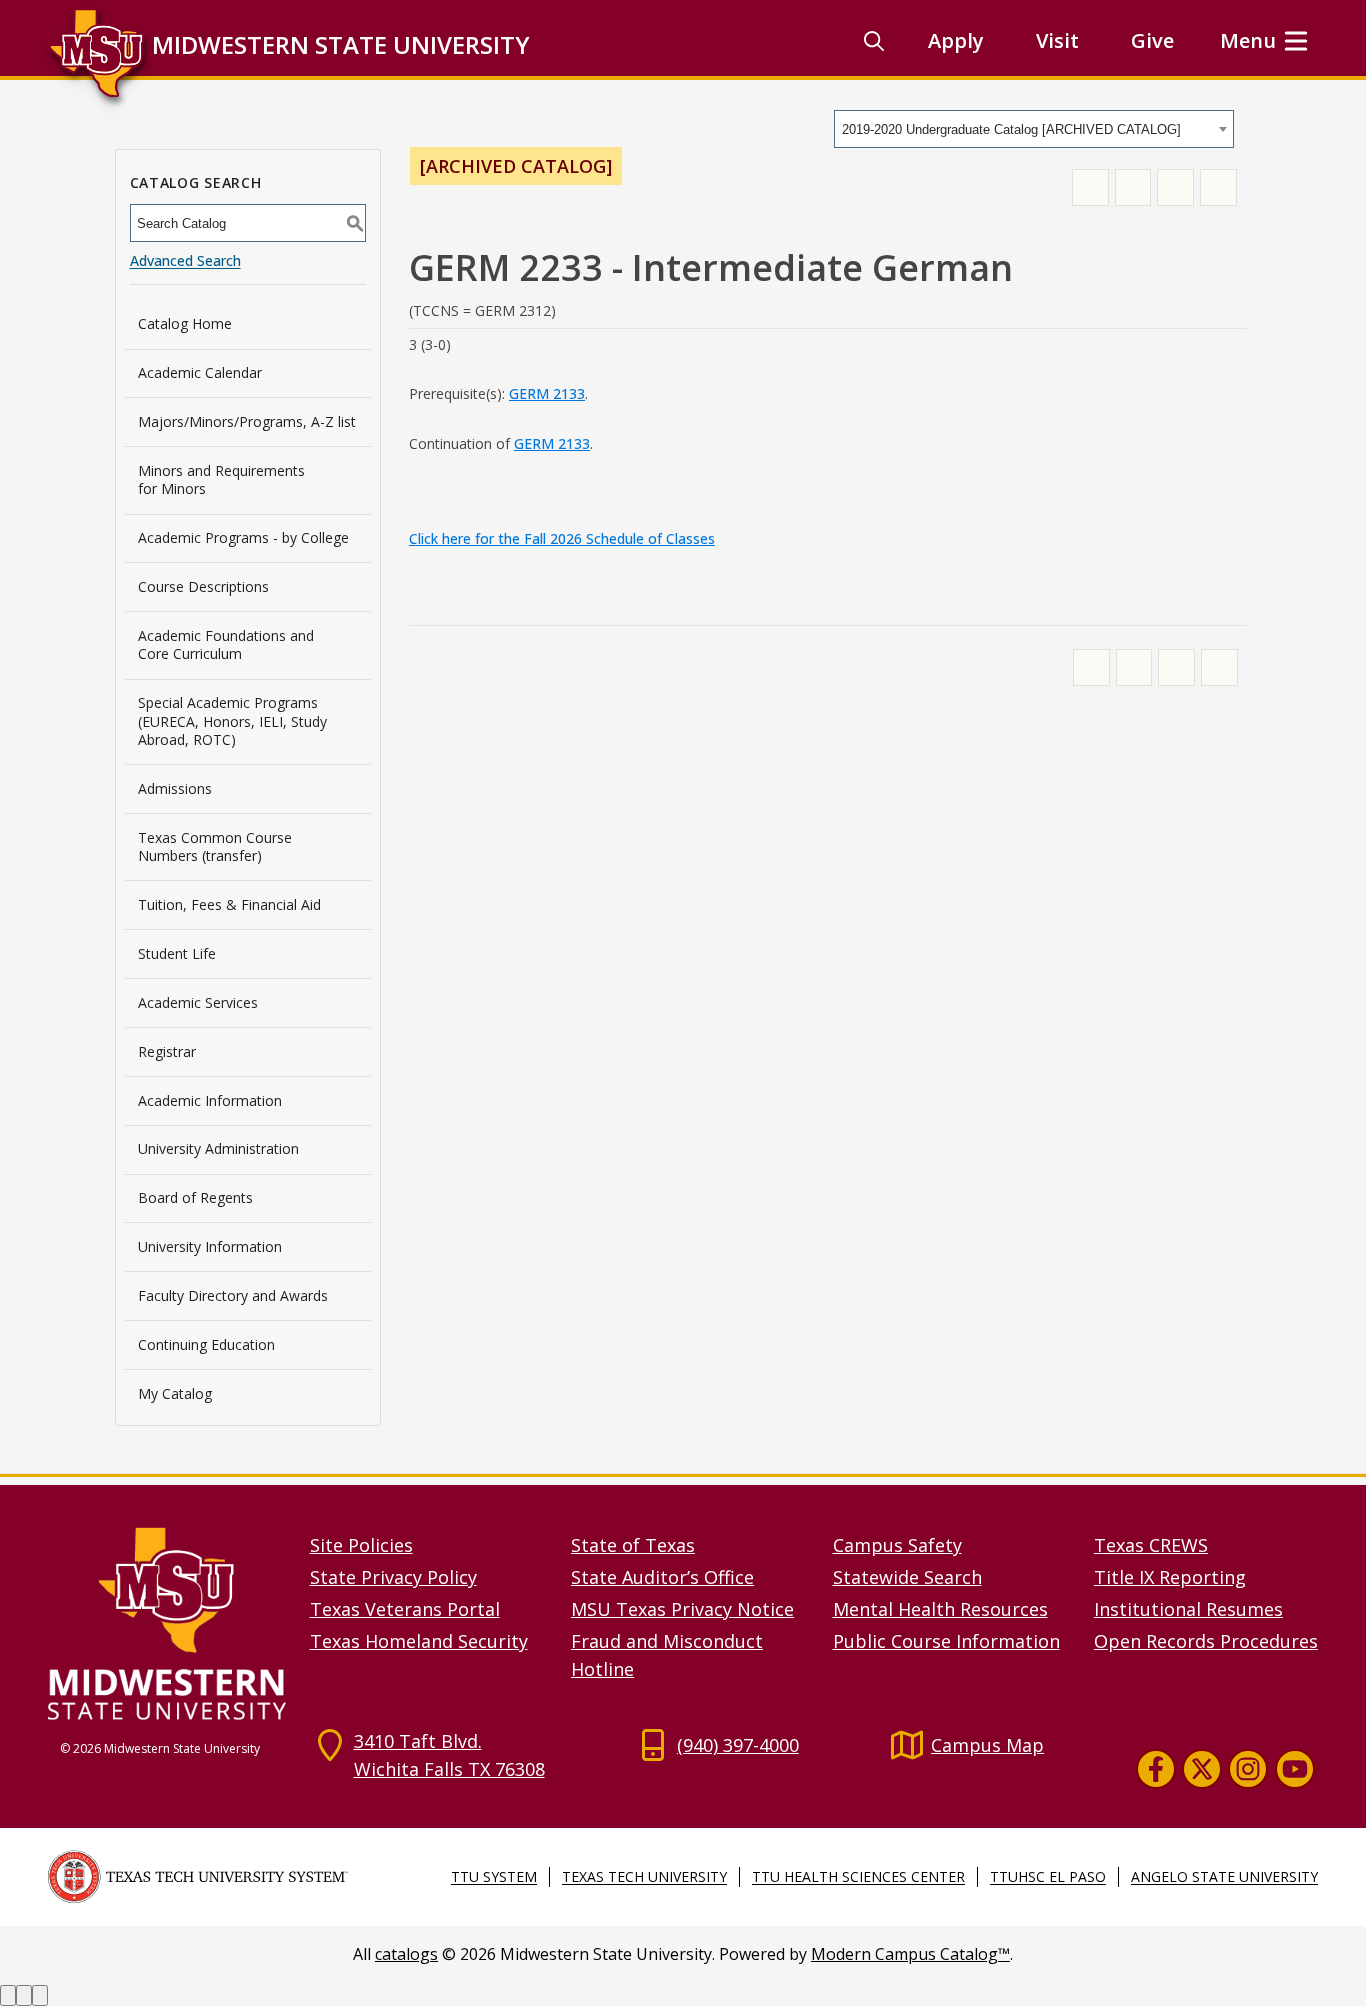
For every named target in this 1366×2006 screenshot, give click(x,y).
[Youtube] (1295, 1768)
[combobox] (1034, 129)
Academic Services (198, 1002)
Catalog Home (185, 323)
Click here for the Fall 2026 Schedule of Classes (562, 538)
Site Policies (361, 1545)
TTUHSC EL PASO (1048, 1876)
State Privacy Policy (393, 1577)
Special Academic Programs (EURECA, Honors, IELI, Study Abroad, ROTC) (232, 720)
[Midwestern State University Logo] (167, 1622)
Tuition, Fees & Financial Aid (229, 904)
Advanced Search (185, 260)
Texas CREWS (1151, 1545)
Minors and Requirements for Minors (221, 479)
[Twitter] (1202, 1768)
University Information (210, 1246)
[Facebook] (1156, 1768)
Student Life (177, 953)
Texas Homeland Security (419, 1641)
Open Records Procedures (1206, 1641)
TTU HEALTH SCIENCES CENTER (858, 1876)
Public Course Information (946, 1641)
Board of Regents (195, 1197)
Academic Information (210, 1100)
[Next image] (24, 1995)
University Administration (218, 1148)
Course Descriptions (203, 586)
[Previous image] (8, 1995)
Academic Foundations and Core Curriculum (226, 644)
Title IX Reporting (1170, 1577)
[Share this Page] (1133, 187)
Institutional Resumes (1188, 1609)
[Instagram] (1248, 1768)
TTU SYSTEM (494, 1876)
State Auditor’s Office (662, 1577)
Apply (956, 40)
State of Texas (633, 1545)
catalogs (406, 1954)
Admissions (175, 788)
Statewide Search (907, 1577)
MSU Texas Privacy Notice (682, 1609)
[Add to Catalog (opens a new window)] (1090, 187)
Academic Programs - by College (243, 537)
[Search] (874, 41)
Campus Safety (897, 1545)
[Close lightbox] (40, 1995)
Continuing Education (206, 1344)
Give (1152, 40)
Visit (1057, 40)
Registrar (167, 1051)
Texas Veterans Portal (405, 1609)
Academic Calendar (200, 372)
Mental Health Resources (940, 1609)
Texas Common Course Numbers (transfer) (215, 846)
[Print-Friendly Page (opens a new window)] (1175, 187)
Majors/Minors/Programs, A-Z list (247, 421)
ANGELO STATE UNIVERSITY (1224, 1876)
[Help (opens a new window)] (1218, 187)
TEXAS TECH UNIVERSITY (644, 1876)
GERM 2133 (547, 393)
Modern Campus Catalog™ (910, 1954)
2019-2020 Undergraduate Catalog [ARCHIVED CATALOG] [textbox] (1011, 129)
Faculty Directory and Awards (233, 1295)
